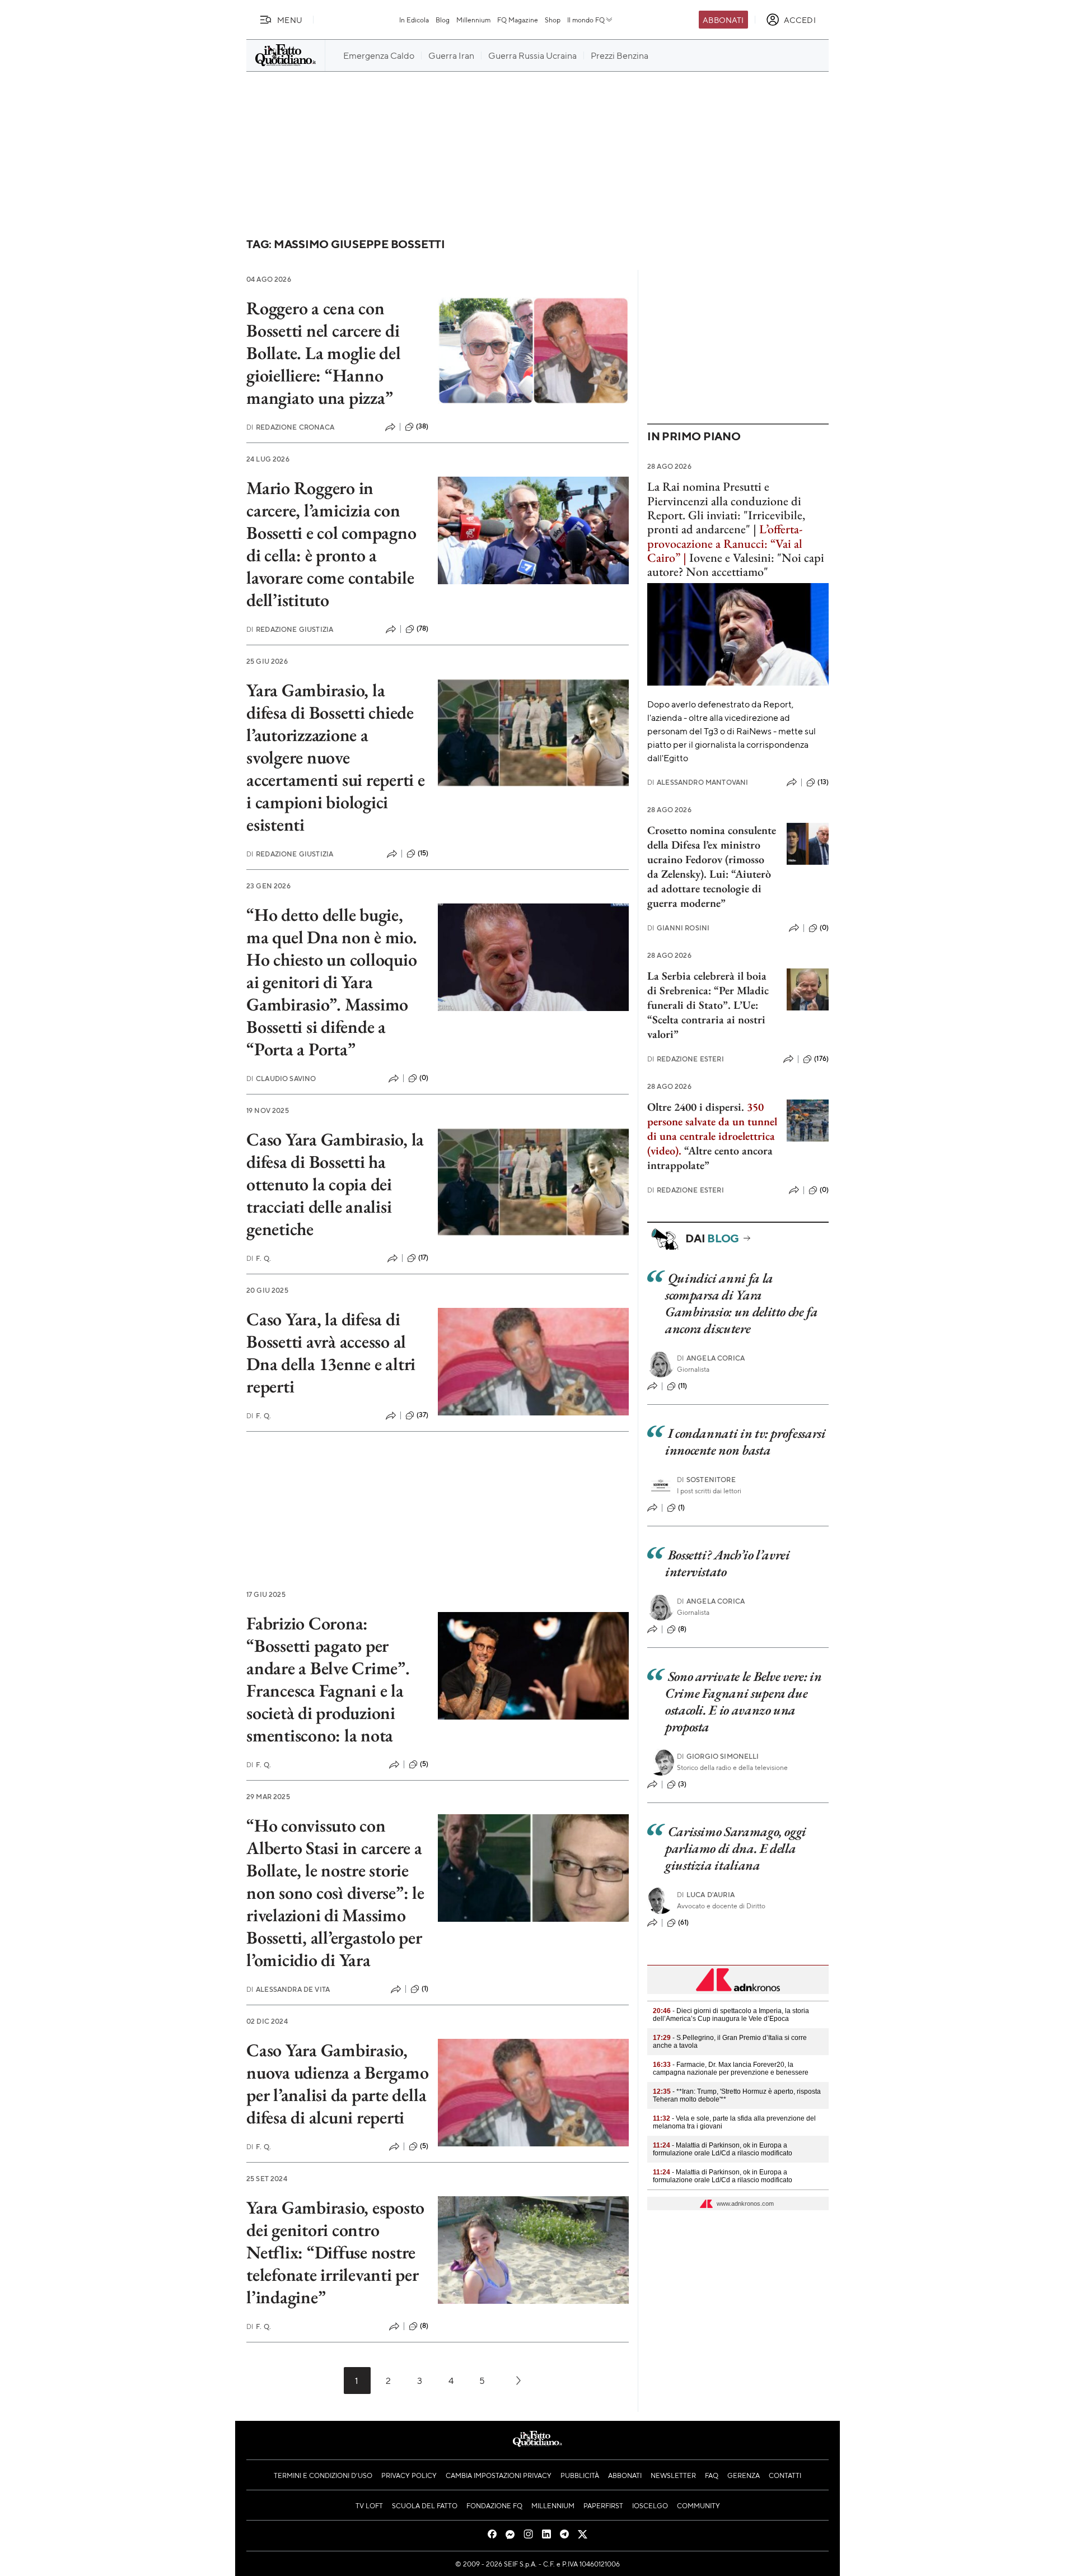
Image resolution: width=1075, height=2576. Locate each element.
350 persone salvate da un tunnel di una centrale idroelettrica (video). (712, 1129)
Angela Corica (711, 1358)
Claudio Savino (281, 1079)
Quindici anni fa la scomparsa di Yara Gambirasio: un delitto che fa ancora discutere (742, 1303)
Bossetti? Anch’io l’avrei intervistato (728, 1563)
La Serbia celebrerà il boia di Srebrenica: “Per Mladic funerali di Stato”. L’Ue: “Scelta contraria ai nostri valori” (708, 1005)
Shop (553, 20)
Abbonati (723, 20)
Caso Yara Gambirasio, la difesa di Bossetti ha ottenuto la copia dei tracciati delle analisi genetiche (335, 1184)
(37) (423, 1415)
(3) (682, 1784)
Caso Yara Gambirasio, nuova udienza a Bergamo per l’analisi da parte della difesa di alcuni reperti (337, 2084)
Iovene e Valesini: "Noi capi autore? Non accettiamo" (736, 565)
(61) (684, 1922)
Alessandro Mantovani (698, 782)
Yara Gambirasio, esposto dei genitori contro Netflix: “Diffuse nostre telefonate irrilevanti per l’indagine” (335, 2252)
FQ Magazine (518, 20)
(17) (424, 1257)
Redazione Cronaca (290, 427)
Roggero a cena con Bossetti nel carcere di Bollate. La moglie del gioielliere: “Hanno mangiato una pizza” (324, 353)
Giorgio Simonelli (718, 1756)
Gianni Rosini (678, 928)
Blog (443, 20)
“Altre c (702, 1150)
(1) (425, 1988)
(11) (683, 1386)
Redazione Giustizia (290, 629)
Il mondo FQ (586, 20)
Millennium (473, 20)
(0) (424, 1078)
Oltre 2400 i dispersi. (696, 1107)
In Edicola (414, 20)
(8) (424, 2326)
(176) (821, 1059)
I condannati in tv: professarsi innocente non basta (745, 1441)
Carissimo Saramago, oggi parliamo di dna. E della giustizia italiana (736, 1848)
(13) (823, 782)
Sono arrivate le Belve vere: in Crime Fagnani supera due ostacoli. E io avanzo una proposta (743, 1701)
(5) (424, 1764)
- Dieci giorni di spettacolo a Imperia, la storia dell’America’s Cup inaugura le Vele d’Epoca (731, 2015)
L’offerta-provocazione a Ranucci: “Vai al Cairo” (725, 543)
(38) (422, 426)
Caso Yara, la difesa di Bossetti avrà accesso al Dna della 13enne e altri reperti (331, 1353)
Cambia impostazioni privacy (499, 2475)
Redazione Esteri (686, 1059)
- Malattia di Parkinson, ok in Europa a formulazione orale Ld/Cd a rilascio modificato (723, 2149)
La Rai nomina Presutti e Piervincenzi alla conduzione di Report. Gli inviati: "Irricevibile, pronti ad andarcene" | (726, 508)
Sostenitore (706, 1480)
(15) (423, 853)
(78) (423, 628)
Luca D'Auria (706, 1895)
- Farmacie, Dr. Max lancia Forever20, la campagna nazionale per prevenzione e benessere (731, 2069)
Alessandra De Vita (288, 1989)
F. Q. (259, 1258)
